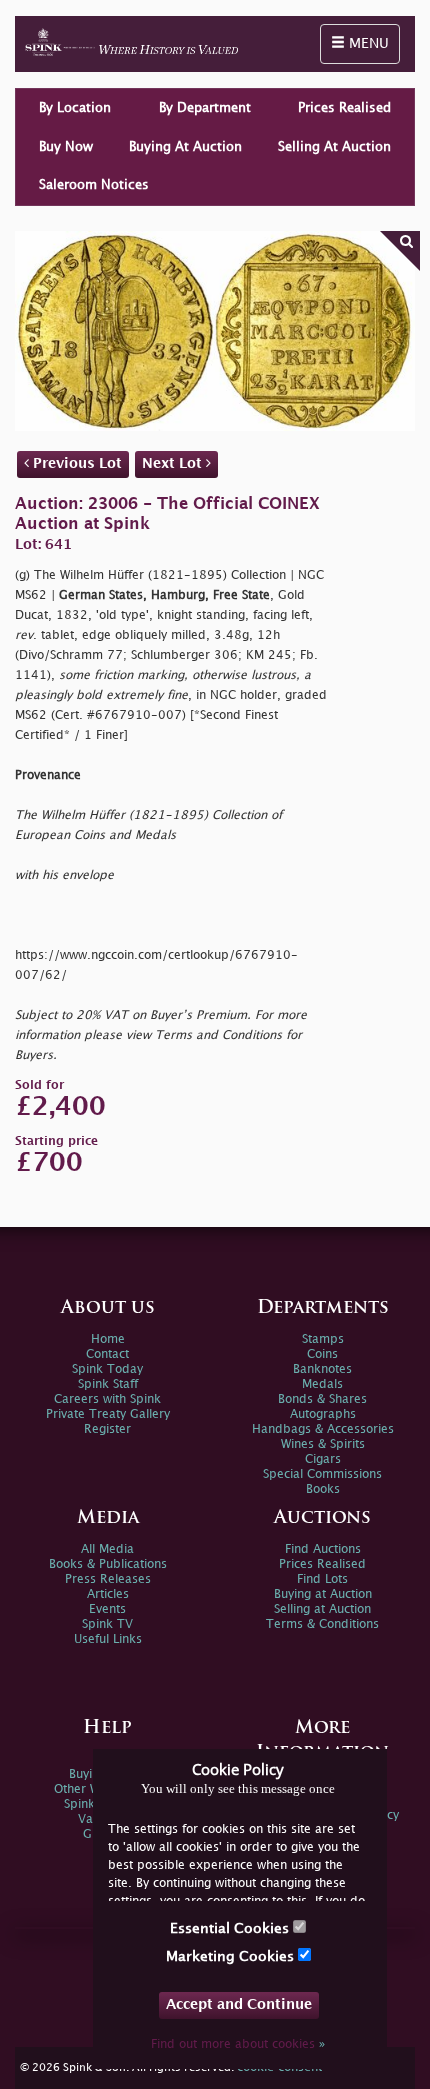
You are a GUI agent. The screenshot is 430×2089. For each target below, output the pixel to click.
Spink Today (107, 1369)
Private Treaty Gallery (108, 1414)
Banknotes (322, 1369)
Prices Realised (344, 108)
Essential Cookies (231, 1928)
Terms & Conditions (322, 1624)
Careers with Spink (107, 1399)
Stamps (323, 1339)
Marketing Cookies (232, 1956)
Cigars (323, 1459)
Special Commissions (322, 1474)
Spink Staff (108, 1384)
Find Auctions (323, 1549)
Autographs (323, 1414)
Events (107, 1609)
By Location (75, 108)
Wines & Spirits (323, 1444)
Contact (107, 1354)
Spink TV (107, 1624)
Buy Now (66, 147)
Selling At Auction (334, 147)
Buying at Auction (323, 1594)
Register (107, 1429)
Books (323, 1489)
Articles (108, 1594)
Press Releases (108, 1579)
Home (108, 1339)
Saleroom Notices (94, 185)
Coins (322, 1354)
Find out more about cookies (238, 2044)
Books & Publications (108, 1564)
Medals (322, 1384)
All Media (107, 1549)
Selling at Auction (322, 1609)
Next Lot (174, 463)
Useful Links (108, 1639)
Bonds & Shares (322, 1399)
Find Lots (322, 1579)
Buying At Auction (185, 147)
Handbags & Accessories (323, 1429)
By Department (205, 108)
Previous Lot (75, 463)
